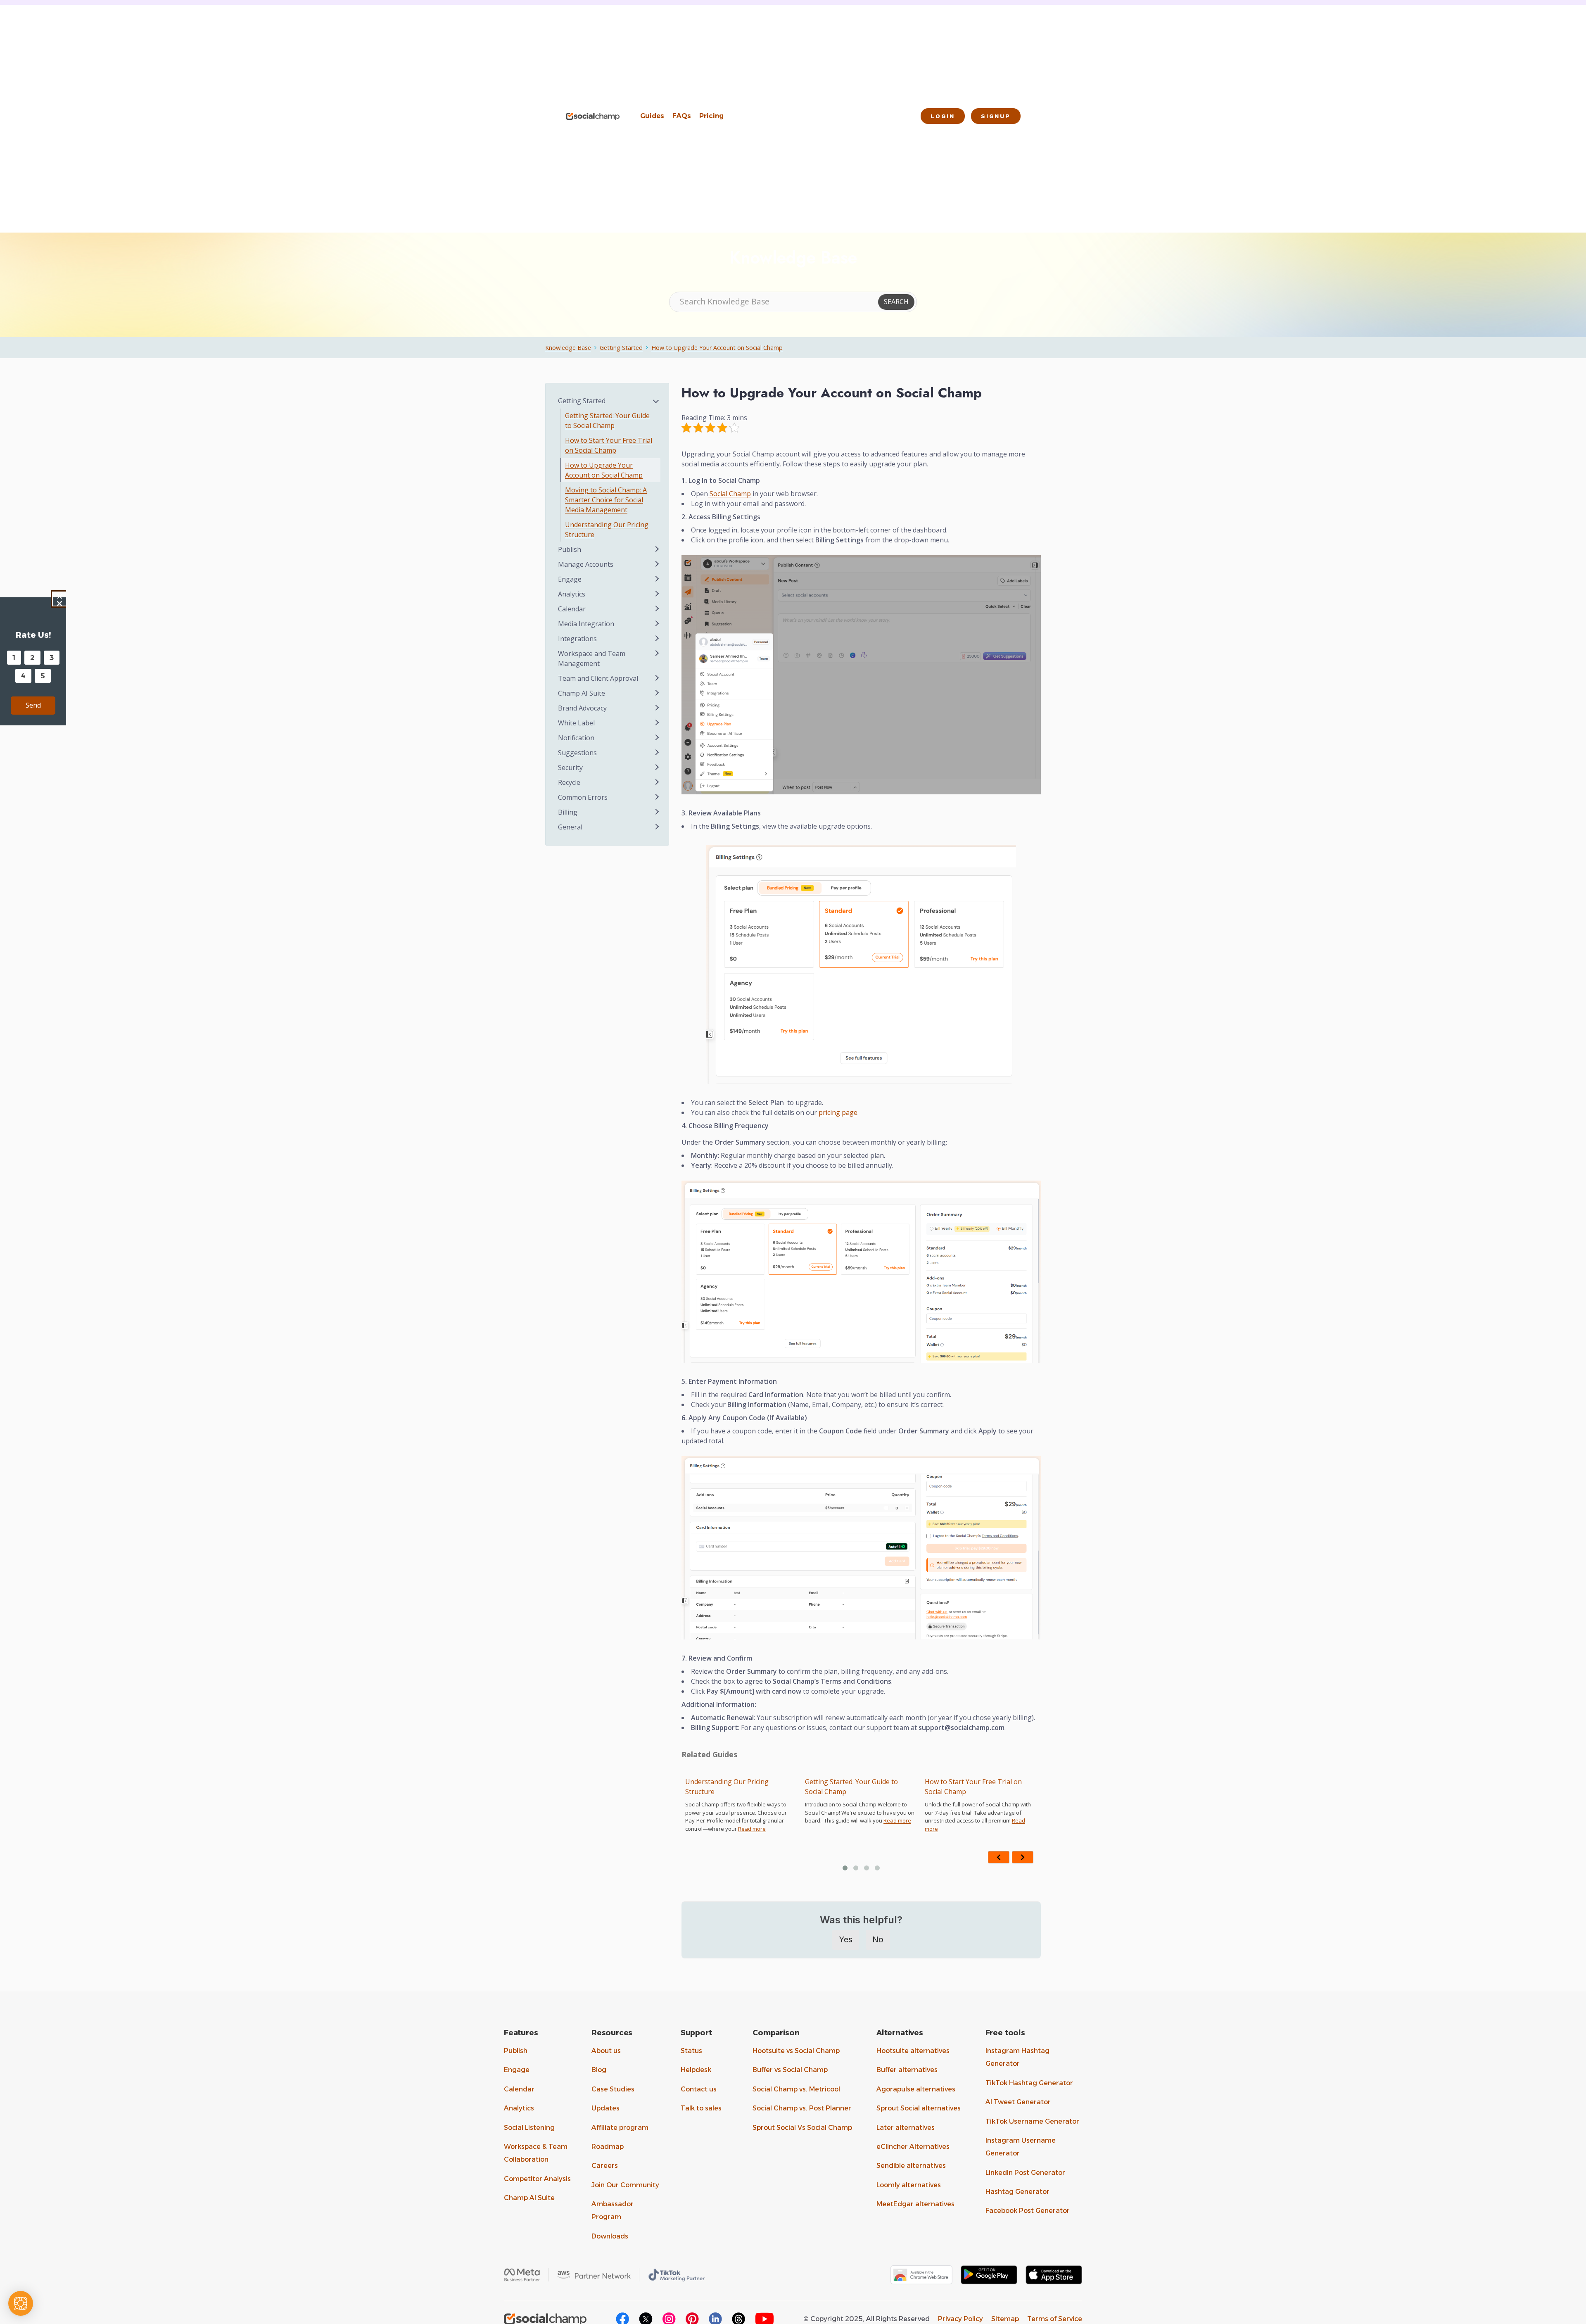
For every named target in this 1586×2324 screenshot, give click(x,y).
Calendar (519, 2089)
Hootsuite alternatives (913, 2051)
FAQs (682, 116)
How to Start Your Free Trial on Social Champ (854, 1787)
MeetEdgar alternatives (915, 2204)
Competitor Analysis (537, 2179)
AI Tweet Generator (1018, 2102)
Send (33, 705)
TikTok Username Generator (1032, 2121)
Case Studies (613, 2089)
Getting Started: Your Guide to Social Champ (732, 1787)
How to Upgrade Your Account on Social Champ (717, 348)
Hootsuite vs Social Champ (796, 2051)
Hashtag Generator (1017, 2192)
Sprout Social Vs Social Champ (802, 2128)
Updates (605, 2108)
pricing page (838, 1112)
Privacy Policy (960, 2319)
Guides (652, 116)
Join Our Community (625, 2185)
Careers (605, 2166)
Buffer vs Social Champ (790, 2070)
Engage (517, 2070)
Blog (599, 2070)
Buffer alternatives (907, 2070)
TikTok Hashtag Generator (1029, 2083)
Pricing (711, 116)
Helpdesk (696, 2070)
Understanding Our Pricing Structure (607, 530)
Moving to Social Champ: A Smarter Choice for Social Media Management (979, 1792)
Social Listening (529, 2128)
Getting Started (621, 348)
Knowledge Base (568, 348)
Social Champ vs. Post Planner (802, 2108)
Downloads (610, 2236)
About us (606, 2051)
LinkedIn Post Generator (1025, 2173)
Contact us (699, 2089)
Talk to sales (701, 2108)
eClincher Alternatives (913, 2147)
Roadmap (608, 2147)
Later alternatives (906, 2128)
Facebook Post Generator (1028, 2211)
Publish (516, 2051)
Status (691, 2051)
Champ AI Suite (529, 2198)
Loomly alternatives (909, 2185)
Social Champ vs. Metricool (796, 2089)
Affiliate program (620, 2128)
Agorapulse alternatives (916, 2089)
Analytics (519, 2108)
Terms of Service (1055, 2319)
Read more (778, 1820)
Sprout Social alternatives (919, 2108)
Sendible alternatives (911, 2166)
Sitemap (1005, 2319)
